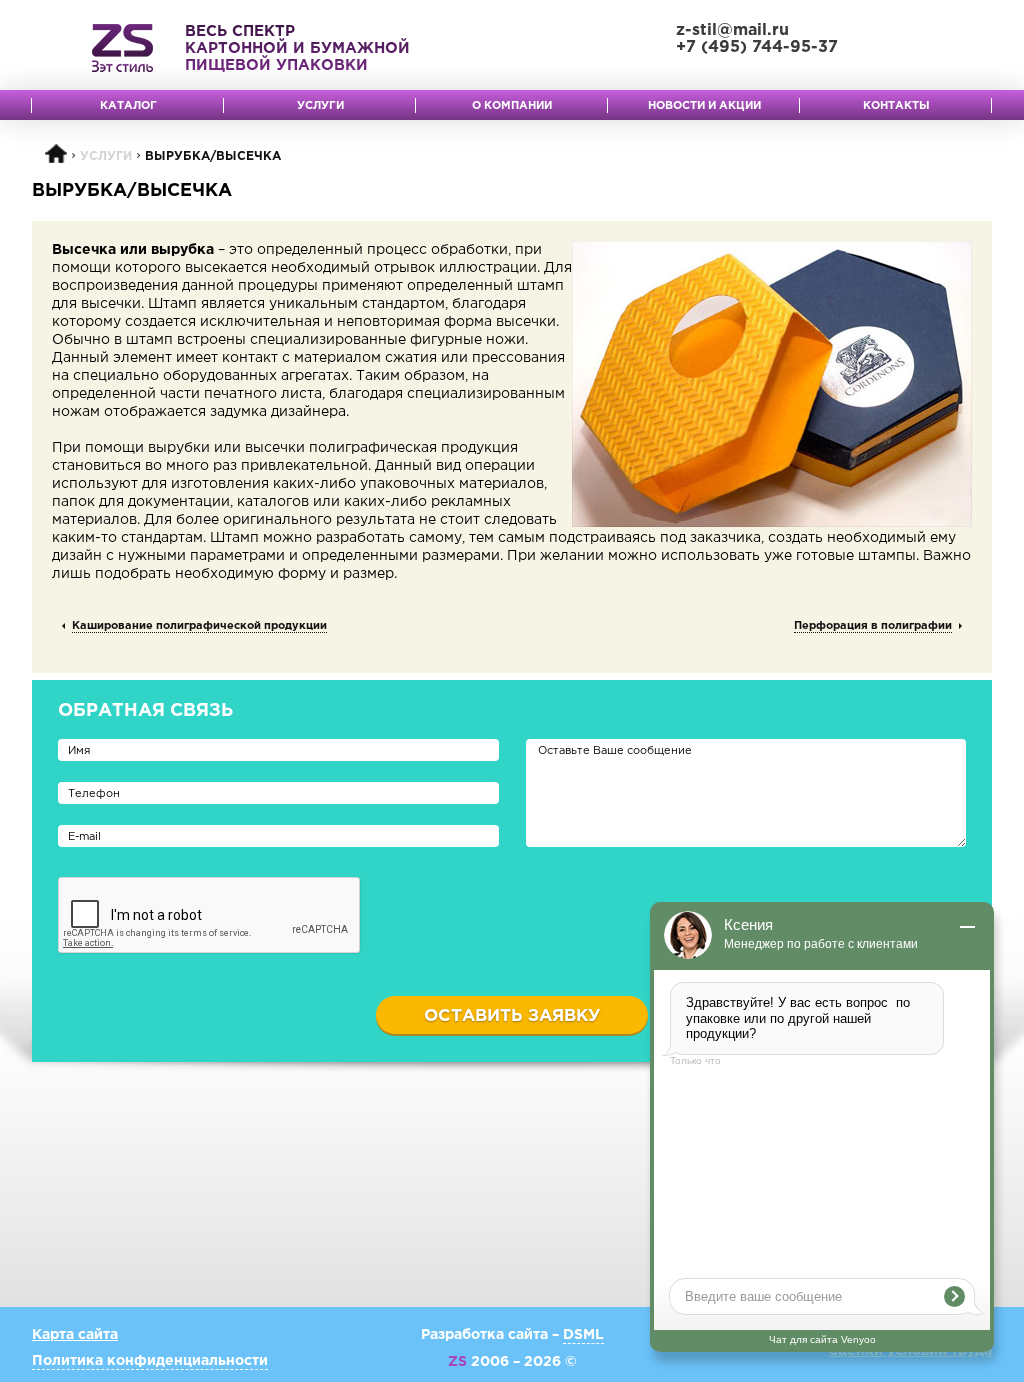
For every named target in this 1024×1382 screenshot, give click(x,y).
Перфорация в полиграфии (873, 626)
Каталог (128, 106)
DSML (583, 1335)
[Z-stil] (122, 48)
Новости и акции (704, 106)
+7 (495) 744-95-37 (757, 47)
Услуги (320, 106)
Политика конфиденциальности (150, 1361)
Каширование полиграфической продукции (199, 626)
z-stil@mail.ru (732, 30)
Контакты (896, 106)
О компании (512, 106)
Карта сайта (75, 1335)
